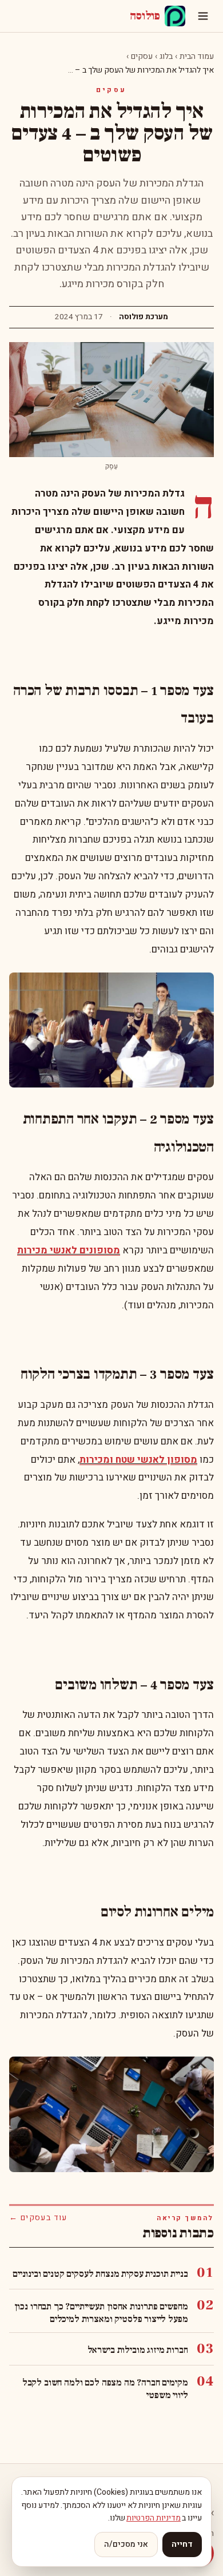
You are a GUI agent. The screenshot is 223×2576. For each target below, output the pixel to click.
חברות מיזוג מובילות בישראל (138, 2350)
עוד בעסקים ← (38, 2218)
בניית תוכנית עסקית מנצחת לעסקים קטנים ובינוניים (100, 2274)
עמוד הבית (197, 56)
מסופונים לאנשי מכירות (69, 1250)
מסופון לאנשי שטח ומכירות (138, 1460)
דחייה (182, 2544)
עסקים (142, 56)
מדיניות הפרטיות (154, 2518)
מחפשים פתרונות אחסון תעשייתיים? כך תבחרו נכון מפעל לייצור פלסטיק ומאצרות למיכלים (101, 2313)
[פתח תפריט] (203, 16)
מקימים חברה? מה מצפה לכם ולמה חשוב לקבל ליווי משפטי (105, 2389)
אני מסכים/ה (126, 2544)
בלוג (166, 56)
